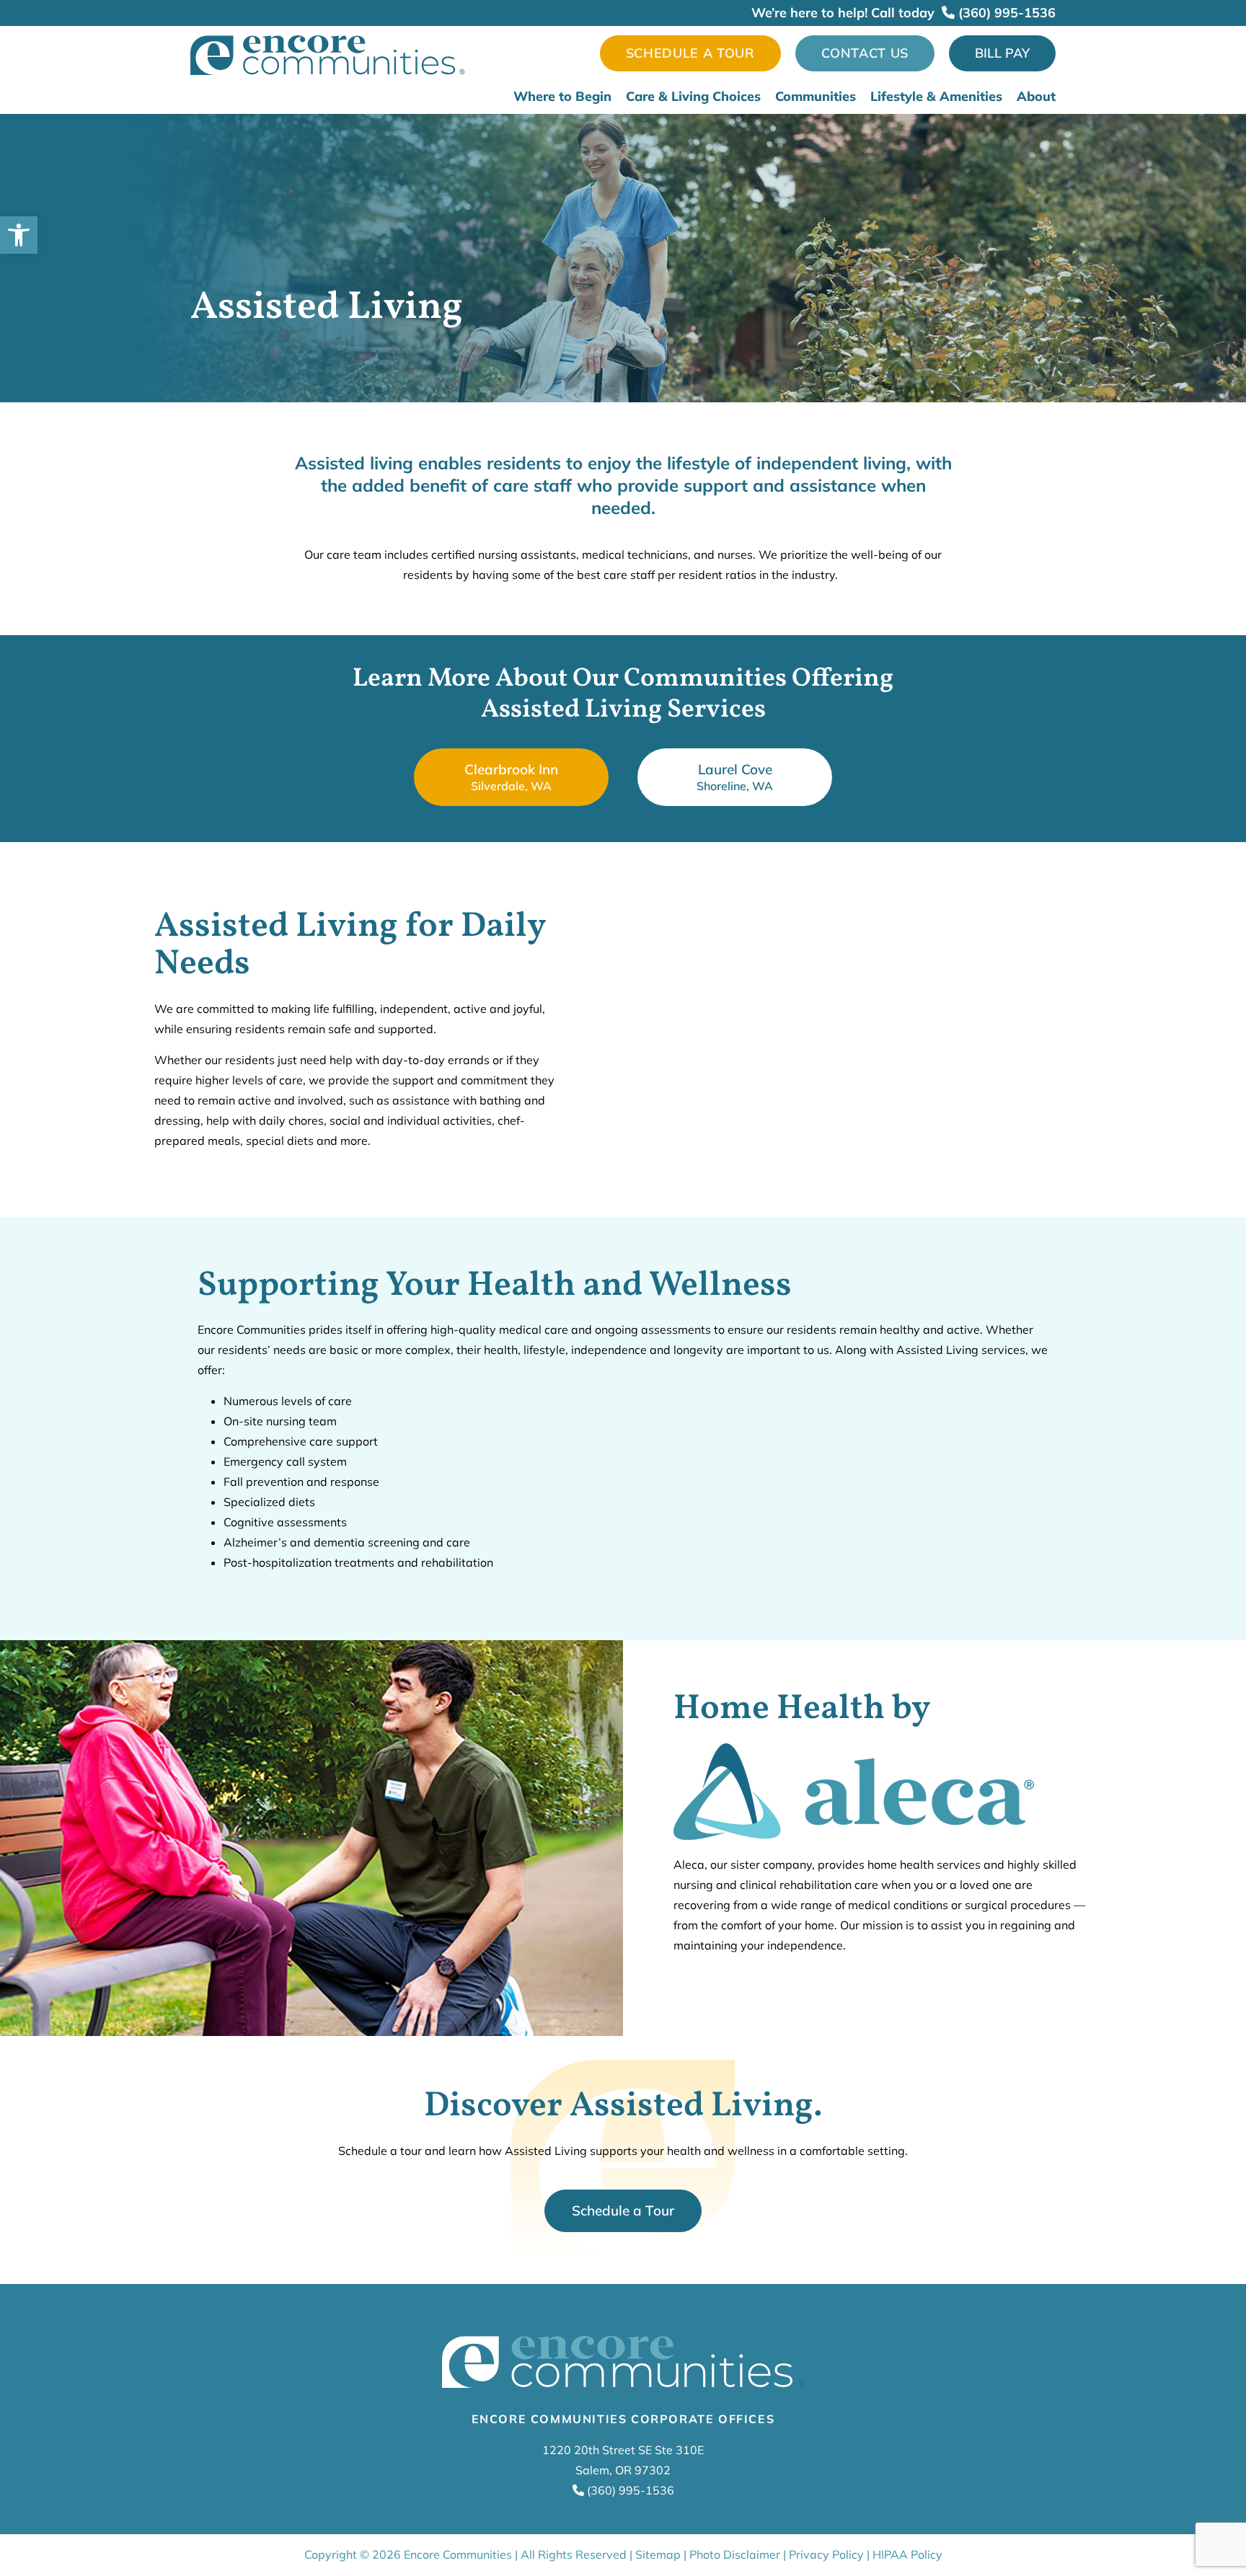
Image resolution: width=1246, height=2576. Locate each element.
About (1036, 97)
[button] (19, 235)
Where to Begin (562, 97)
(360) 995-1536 (1005, 13)
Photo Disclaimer (735, 2554)
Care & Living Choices (693, 97)
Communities (816, 97)
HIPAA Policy (907, 2554)
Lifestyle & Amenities (936, 97)
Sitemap (658, 2554)
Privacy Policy (826, 2554)
